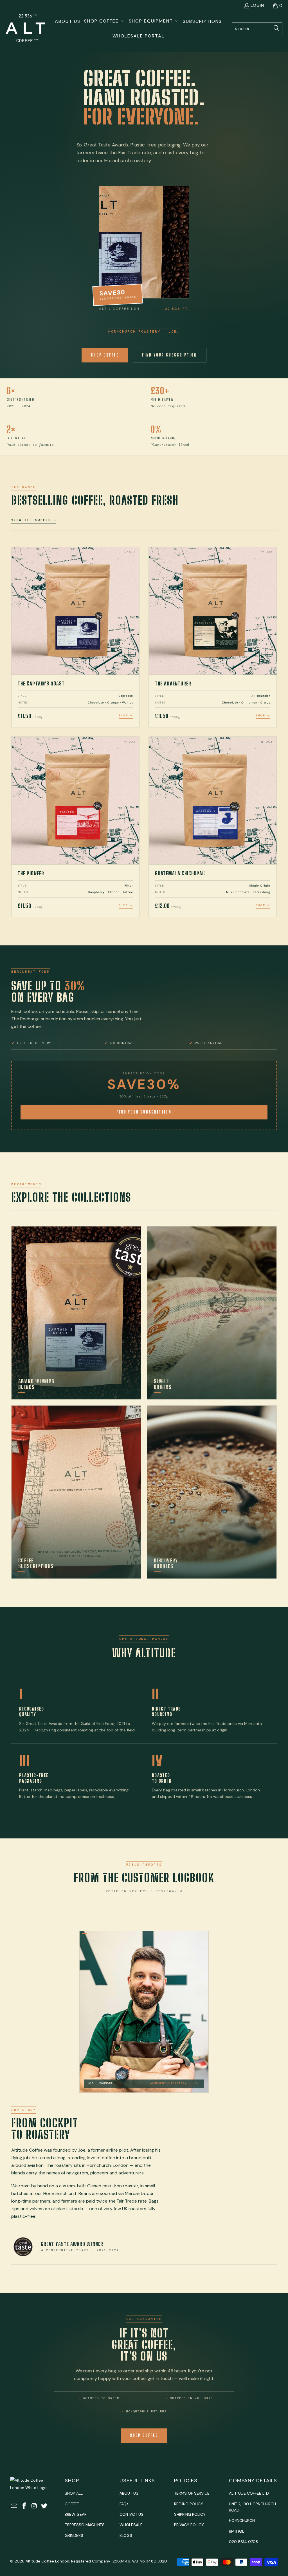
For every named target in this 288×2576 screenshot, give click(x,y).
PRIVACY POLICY (189, 2525)
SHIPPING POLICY (190, 2514)
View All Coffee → (34, 520)
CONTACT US (131, 2514)
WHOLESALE (131, 2525)
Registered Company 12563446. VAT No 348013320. (119, 2561)
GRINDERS (74, 2535)
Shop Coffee (105, 355)
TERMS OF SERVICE (192, 2493)
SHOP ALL (74, 2493)
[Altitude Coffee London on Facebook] (24, 2506)
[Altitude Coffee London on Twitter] (44, 2506)
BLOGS (126, 2535)
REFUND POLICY (189, 2504)
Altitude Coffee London (47, 2561)
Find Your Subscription (170, 355)
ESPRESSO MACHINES (85, 2525)
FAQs (124, 2504)
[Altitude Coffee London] (25, 29)
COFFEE (72, 2504)
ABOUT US (129, 2493)
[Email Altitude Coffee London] (14, 2506)
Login (257, 5)
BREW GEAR (76, 2514)
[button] (104, 22)
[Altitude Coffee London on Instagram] (34, 2506)
